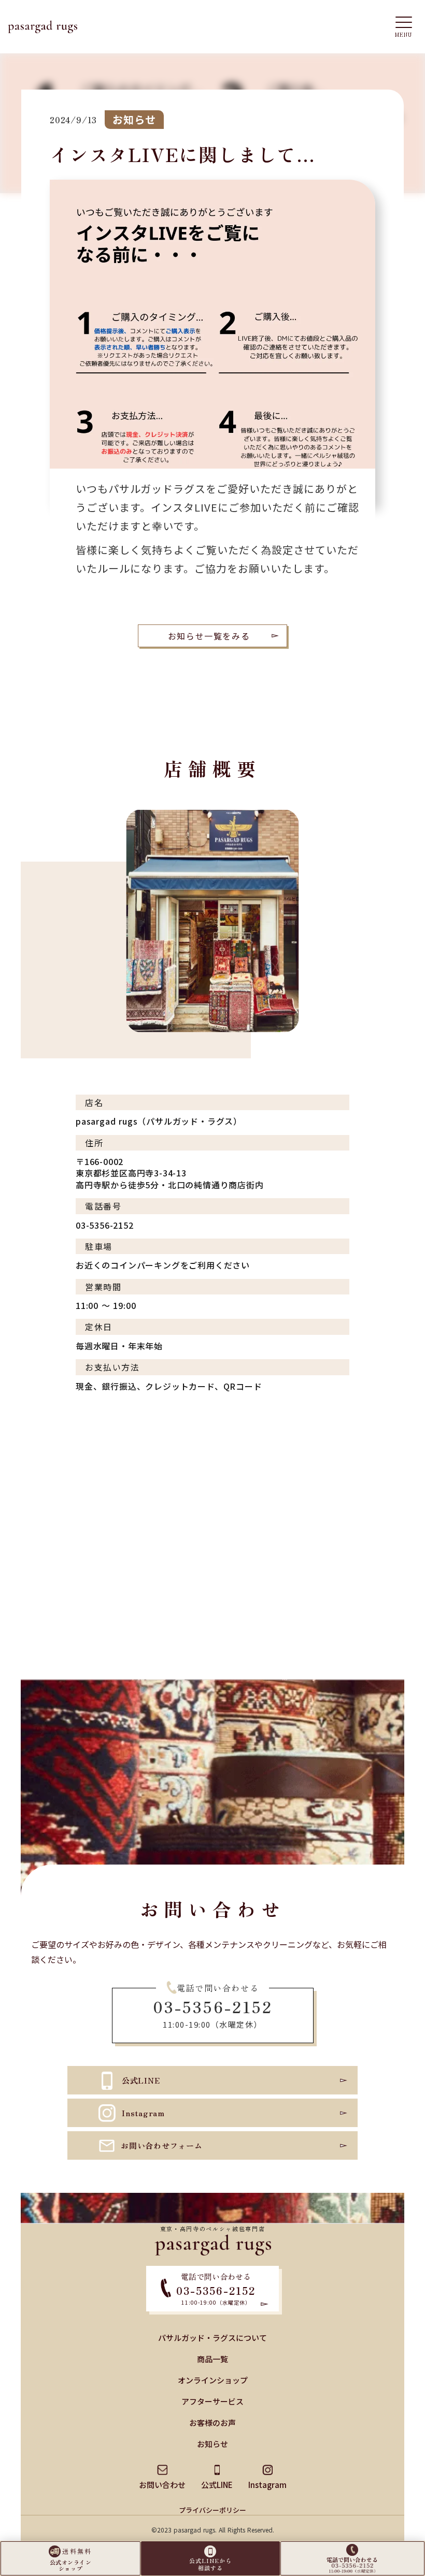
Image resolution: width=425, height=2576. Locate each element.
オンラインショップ (213, 2380)
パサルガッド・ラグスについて (212, 2338)
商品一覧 (212, 2359)
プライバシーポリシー (212, 2510)
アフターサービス (212, 2401)
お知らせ (212, 2444)
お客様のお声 (212, 2422)
